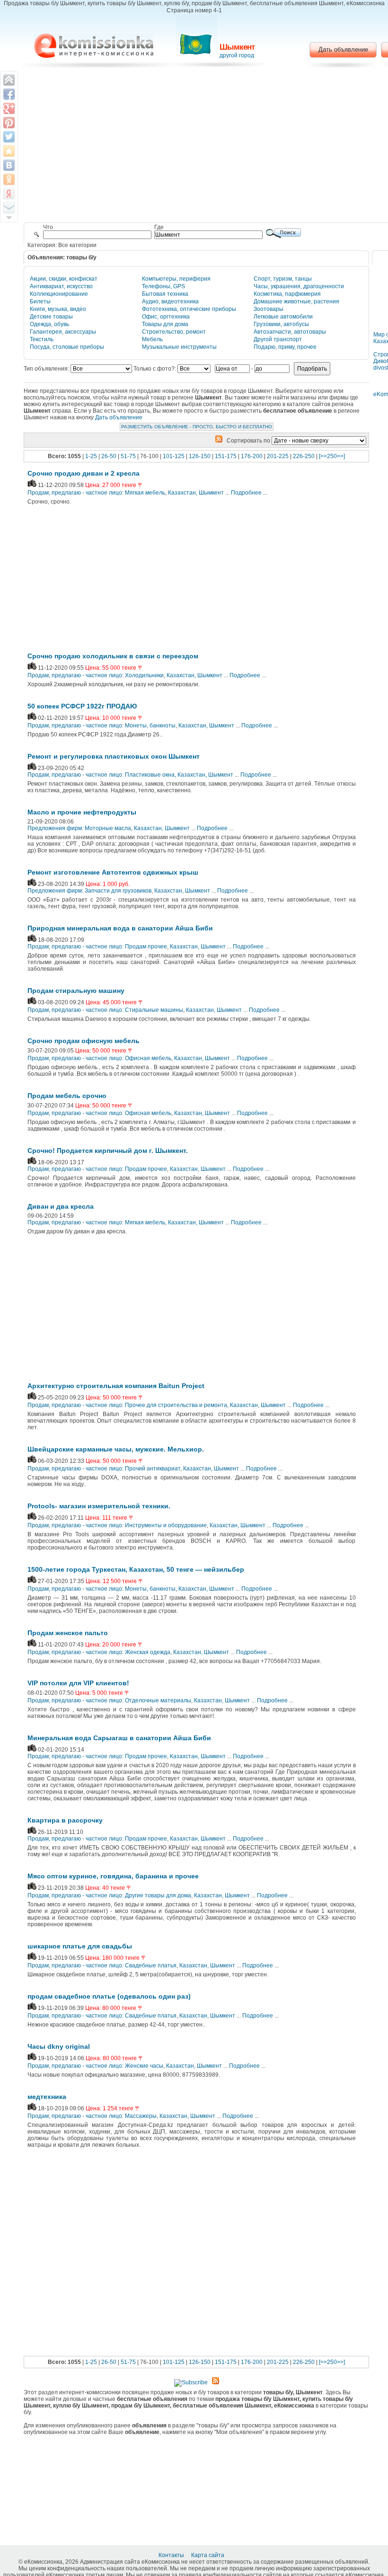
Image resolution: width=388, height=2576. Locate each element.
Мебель (152, 339)
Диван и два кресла (61, 1206)
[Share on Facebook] (9, 94)
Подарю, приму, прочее (285, 347)
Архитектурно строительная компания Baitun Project (116, 1386)
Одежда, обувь (49, 324)
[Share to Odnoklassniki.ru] (9, 179)
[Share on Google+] (9, 108)
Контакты (172, 2555)
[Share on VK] (9, 165)
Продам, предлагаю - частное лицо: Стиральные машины (105, 1010)
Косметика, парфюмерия (287, 294)
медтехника (47, 2097)
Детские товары (51, 317)
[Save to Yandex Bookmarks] (9, 194)
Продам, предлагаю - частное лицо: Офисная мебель (99, 1058)
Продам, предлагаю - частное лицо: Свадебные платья (102, 1965)
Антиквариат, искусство (61, 286)
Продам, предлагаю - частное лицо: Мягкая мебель (96, 493)
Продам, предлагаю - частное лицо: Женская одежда (99, 1652)
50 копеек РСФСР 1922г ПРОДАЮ (82, 706)
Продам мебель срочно (67, 1096)
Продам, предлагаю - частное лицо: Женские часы (95, 2066)
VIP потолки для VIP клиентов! (78, 1683)
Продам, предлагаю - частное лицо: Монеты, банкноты (101, 726)
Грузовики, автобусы (281, 324)
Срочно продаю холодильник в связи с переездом (113, 656)
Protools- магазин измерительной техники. (99, 1506)
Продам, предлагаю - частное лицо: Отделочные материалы (109, 1700)
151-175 (226, 456)
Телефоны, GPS (163, 286)
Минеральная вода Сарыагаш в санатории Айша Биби (119, 1738)
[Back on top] (9, 80)
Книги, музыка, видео (58, 309)
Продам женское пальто (68, 1633)
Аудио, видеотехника (170, 301)
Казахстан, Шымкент (196, 493)
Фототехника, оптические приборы (189, 309)
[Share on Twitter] (9, 137)
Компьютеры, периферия (176, 279)
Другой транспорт (278, 339)
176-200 (252, 456)
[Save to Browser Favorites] (9, 151)
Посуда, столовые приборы (67, 347)
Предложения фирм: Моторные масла (79, 828)
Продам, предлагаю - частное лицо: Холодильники (96, 675)
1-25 (91, 456)
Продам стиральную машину (76, 991)
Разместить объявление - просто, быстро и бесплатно (197, 427)
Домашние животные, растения (296, 301)
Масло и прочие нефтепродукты (82, 812)
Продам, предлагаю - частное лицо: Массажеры (92, 2116)
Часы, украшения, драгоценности (299, 286)
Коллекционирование (59, 294)
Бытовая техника (165, 294)
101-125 (174, 456)
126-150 (200, 456)
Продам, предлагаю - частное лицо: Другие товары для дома (109, 1895)
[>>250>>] (332, 456)
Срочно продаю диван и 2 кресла (84, 473)
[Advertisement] (106, 581)
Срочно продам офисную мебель (84, 1041)
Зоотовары (269, 309)
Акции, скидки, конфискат (64, 279)
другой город (237, 55)
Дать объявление (343, 49)
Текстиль (42, 339)
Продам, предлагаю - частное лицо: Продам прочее (97, 947)
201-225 (278, 456)
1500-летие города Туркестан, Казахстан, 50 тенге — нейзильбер (136, 1569)
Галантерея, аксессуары (63, 332)
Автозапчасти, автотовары (290, 332)
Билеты (40, 301)
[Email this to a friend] (9, 208)
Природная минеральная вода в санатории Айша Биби (120, 928)
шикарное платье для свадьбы (80, 1946)
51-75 (128, 456)
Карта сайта (208, 2555)
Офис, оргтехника (166, 317)
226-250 (304, 456)
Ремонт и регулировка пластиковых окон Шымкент (114, 756)
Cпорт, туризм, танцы (283, 279)
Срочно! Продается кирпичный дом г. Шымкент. (108, 1151)
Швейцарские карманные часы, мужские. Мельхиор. (116, 1449)
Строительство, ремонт (174, 332)
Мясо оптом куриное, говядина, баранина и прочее (113, 1876)
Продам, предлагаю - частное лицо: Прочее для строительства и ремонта (127, 1405)
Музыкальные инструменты (179, 347)
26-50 (109, 456)
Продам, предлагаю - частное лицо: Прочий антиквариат (104, 1469)
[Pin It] (9, 123)
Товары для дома (165, 324)
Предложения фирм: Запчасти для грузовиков (89, 891)
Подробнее (246, 493)
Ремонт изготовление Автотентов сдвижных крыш (113, 872)
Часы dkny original (59, 2046)
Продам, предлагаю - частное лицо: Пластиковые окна (101, 775)
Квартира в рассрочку (65, 1820)
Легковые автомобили (283, 317)
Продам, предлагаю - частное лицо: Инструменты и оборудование (117, 1525)
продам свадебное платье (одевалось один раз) (109, 1996)
